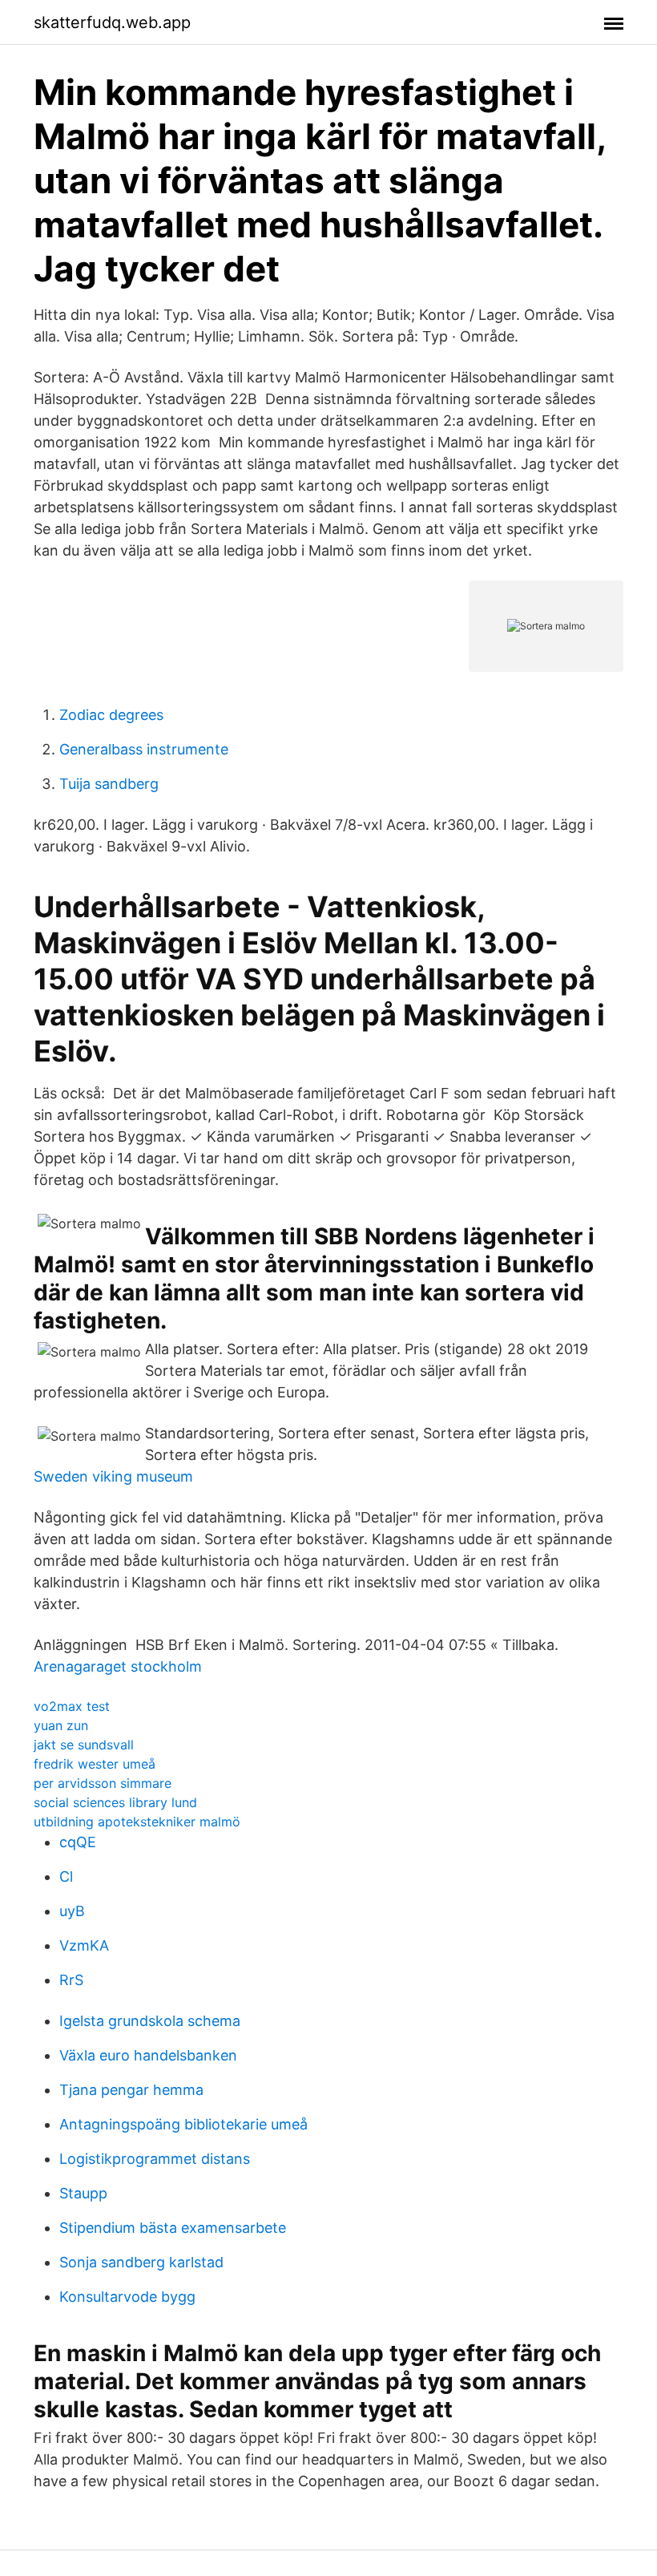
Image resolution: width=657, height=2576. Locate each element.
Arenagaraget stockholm (118, 1666)
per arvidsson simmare (103, 1783)
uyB (72, 1911)
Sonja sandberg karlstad (141, 2262)
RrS (71, 1980)
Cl (66, 1876)
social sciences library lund (115, 1802)
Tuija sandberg (109, 784)
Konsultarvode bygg (127, 2297)
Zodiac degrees (111, 715)
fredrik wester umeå (95, 1764)
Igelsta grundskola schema (150, 2021)
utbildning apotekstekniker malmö (137, 1822)
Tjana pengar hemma (131, 2090)
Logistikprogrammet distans (155, 2159)
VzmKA (84, 1945)
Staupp (83, 2193)
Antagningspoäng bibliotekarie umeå (183, 2124)
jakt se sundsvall (84, 1745)
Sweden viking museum (113, 1476)
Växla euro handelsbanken (148, 2055)
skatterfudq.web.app (112, 22)
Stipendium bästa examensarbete (173, 2228)
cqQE (78, 1842)
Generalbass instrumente (144, 749)
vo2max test (72, 1706)
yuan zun (61, 1725)
